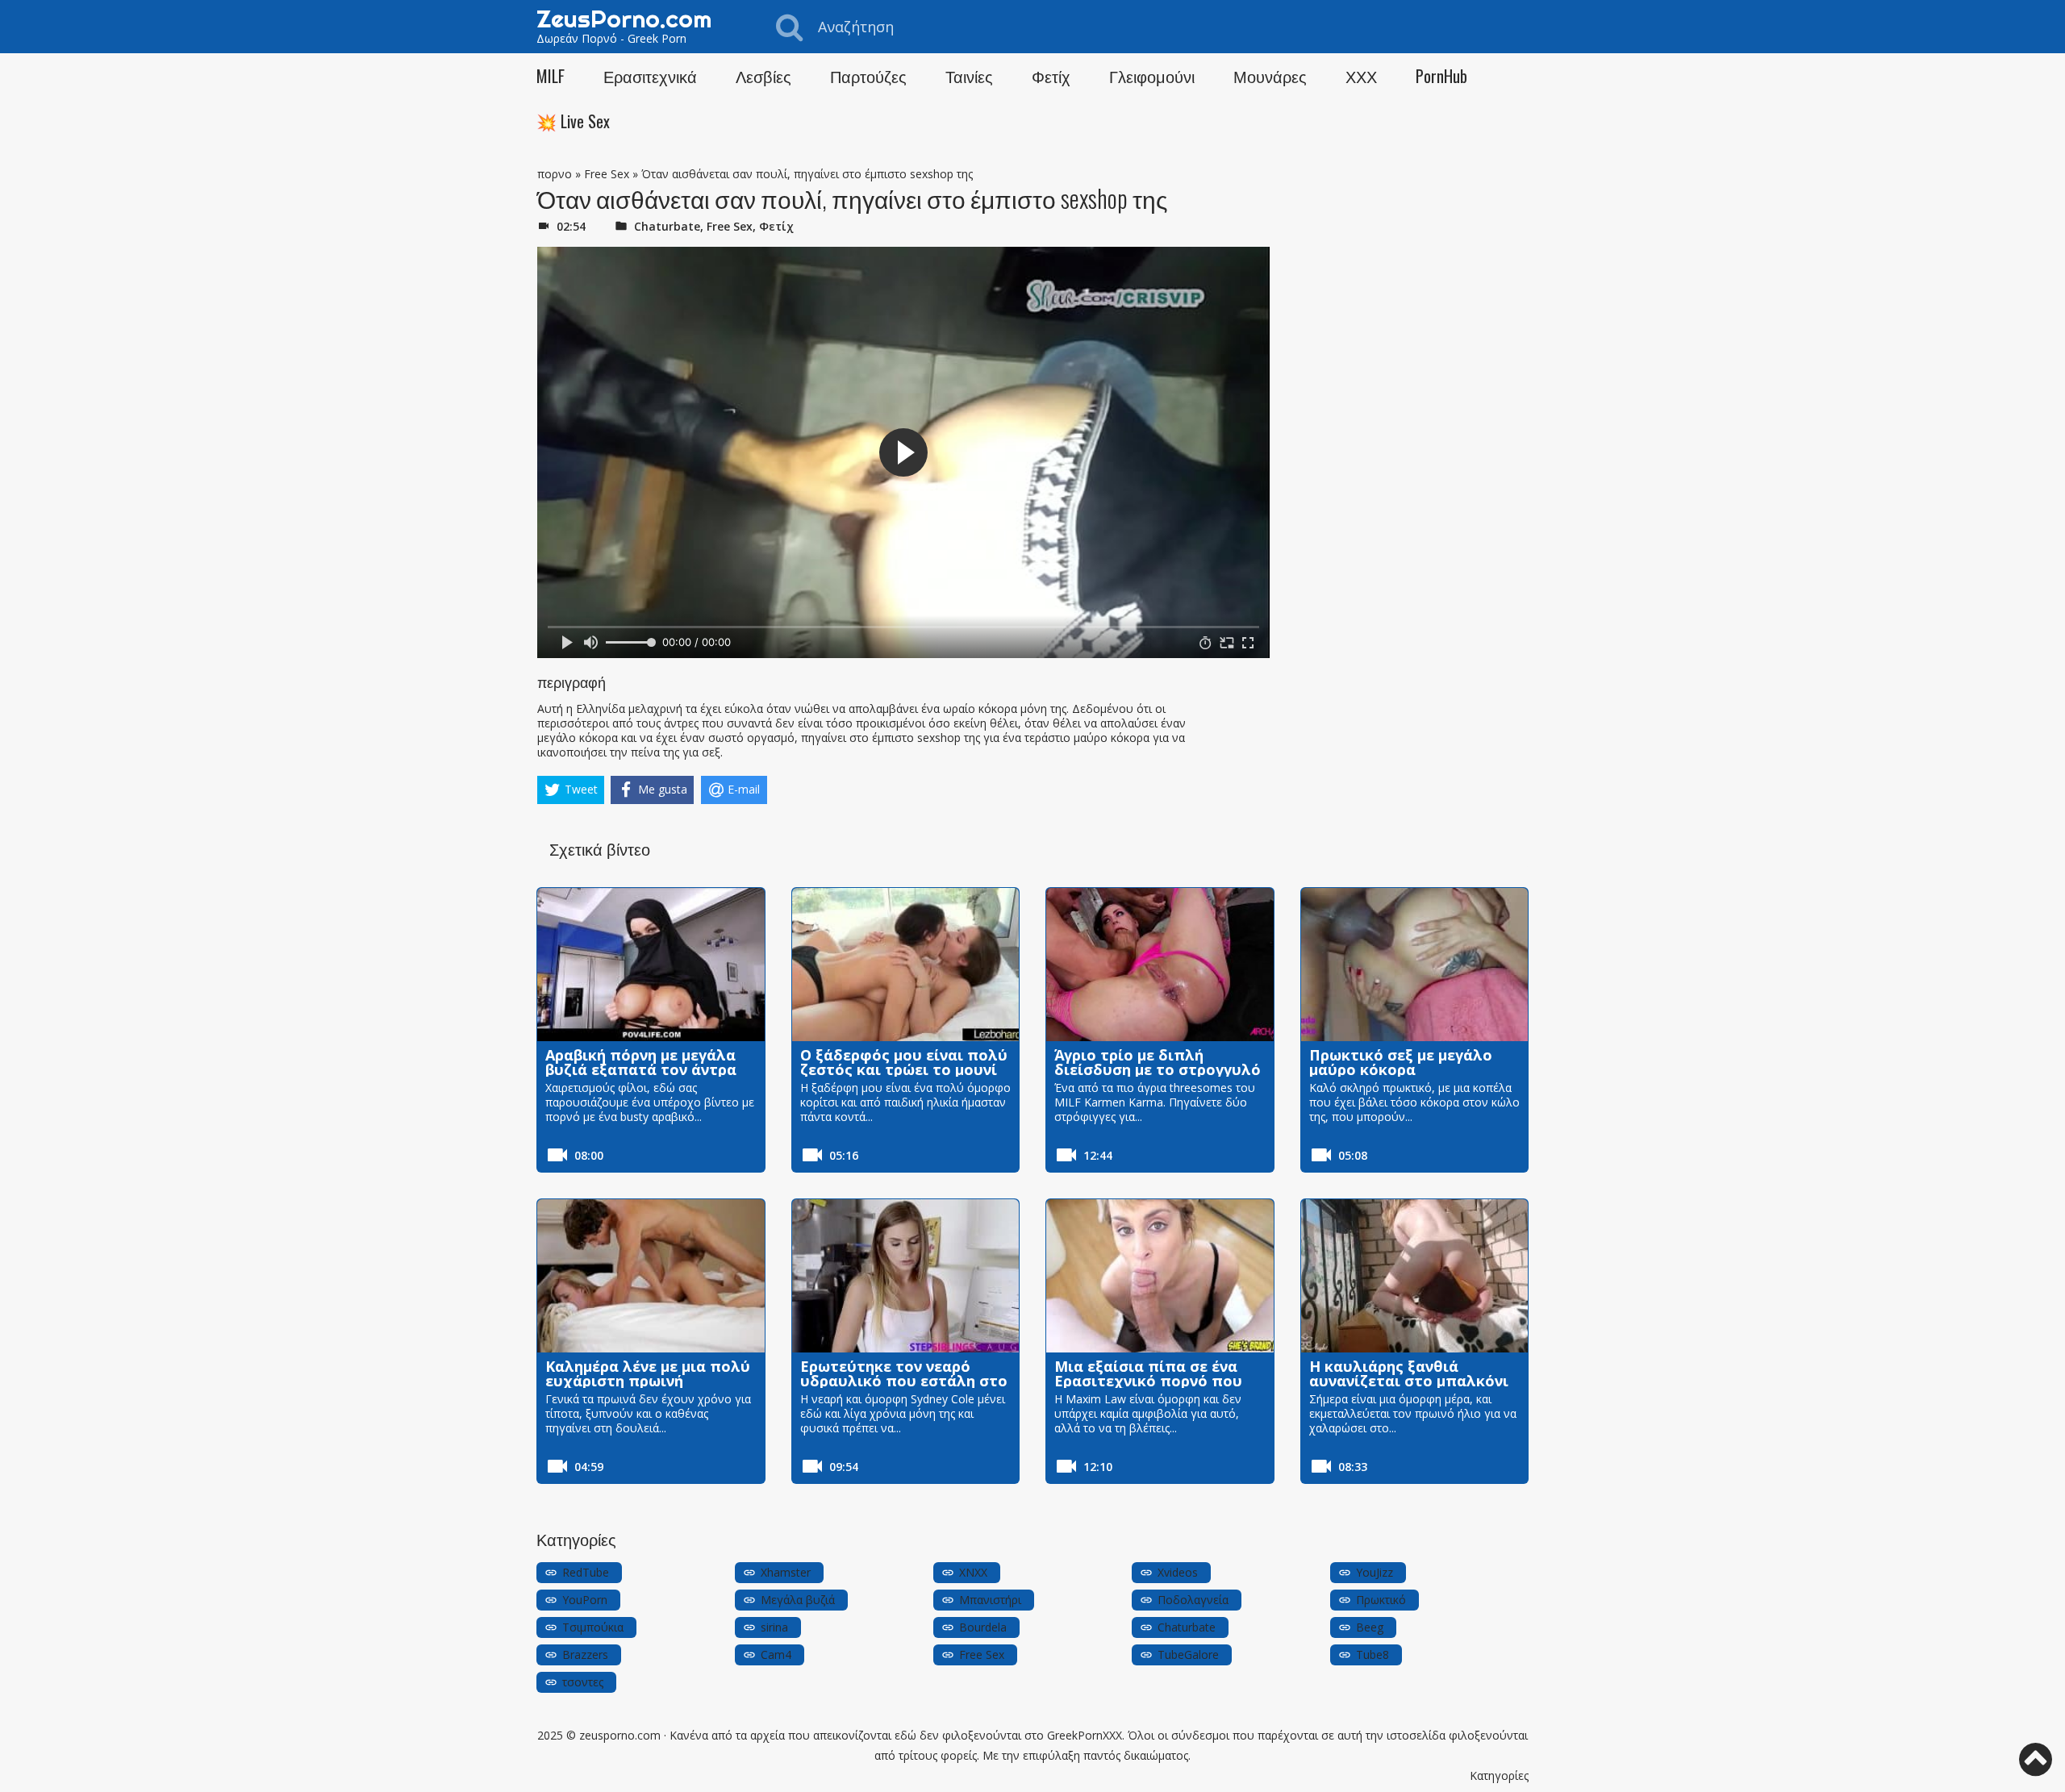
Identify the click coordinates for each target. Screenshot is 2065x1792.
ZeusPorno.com (624, 19)
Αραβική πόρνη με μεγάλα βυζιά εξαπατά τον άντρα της (641, 1069)
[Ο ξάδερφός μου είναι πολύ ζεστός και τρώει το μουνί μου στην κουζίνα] (906, 965)
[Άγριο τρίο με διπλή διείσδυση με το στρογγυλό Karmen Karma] (1160, 965)
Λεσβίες (763, 76)
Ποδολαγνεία (1193, 1600)
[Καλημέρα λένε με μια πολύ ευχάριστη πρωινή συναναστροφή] (651, 1276)
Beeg (1370, 1627)
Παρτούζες (868, 76)
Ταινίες (969, 76)
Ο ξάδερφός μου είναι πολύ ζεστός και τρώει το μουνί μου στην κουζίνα (904, 1069)
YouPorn (585, 1600)
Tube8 (1372, 1654)
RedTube (586, 1572)
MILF (551, 76)
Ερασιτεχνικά (650, 76)
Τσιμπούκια (593, 1627)
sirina (774, 1627)
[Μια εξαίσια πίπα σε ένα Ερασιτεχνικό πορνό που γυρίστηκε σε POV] (1160, 1276)
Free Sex (607, 174)
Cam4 (776, 1654)
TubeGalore (1188, 1654)
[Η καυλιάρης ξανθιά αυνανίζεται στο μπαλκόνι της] (1415, 1276)
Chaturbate (667, 226)
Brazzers (585, 1654)
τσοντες (583, 1682)
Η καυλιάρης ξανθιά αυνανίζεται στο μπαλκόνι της (1409, 1381)
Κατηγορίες (1499, 1775)
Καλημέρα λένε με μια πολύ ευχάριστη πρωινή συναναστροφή (648, 1381)
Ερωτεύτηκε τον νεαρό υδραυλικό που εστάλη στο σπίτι (904, 1381)
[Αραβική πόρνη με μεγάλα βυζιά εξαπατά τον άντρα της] (651, 965)
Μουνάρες (1270, 76)
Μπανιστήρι (990, 1600)
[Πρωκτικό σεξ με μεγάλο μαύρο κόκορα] (1415, 965)
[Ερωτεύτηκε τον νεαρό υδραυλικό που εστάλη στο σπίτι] (906, 1276)
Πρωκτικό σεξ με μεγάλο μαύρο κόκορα (1401, 1062)
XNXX (973, 1572)
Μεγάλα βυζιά (798, 1600)
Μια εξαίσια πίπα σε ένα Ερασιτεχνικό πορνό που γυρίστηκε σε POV (1148, 1381)
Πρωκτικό (1381, 1600)
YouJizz (1375, 1572)
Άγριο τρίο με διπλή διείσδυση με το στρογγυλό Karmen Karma (1158, 1069)
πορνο (555, 174)
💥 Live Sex (573, 121)
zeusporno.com (620, 1735)
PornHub (1441, 76)
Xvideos (1178, 1572)
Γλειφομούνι (1152, 76)
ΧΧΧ (1361, 76)
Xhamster (786, 1572)
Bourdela (983, 1627)
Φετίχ (1051, 76)
